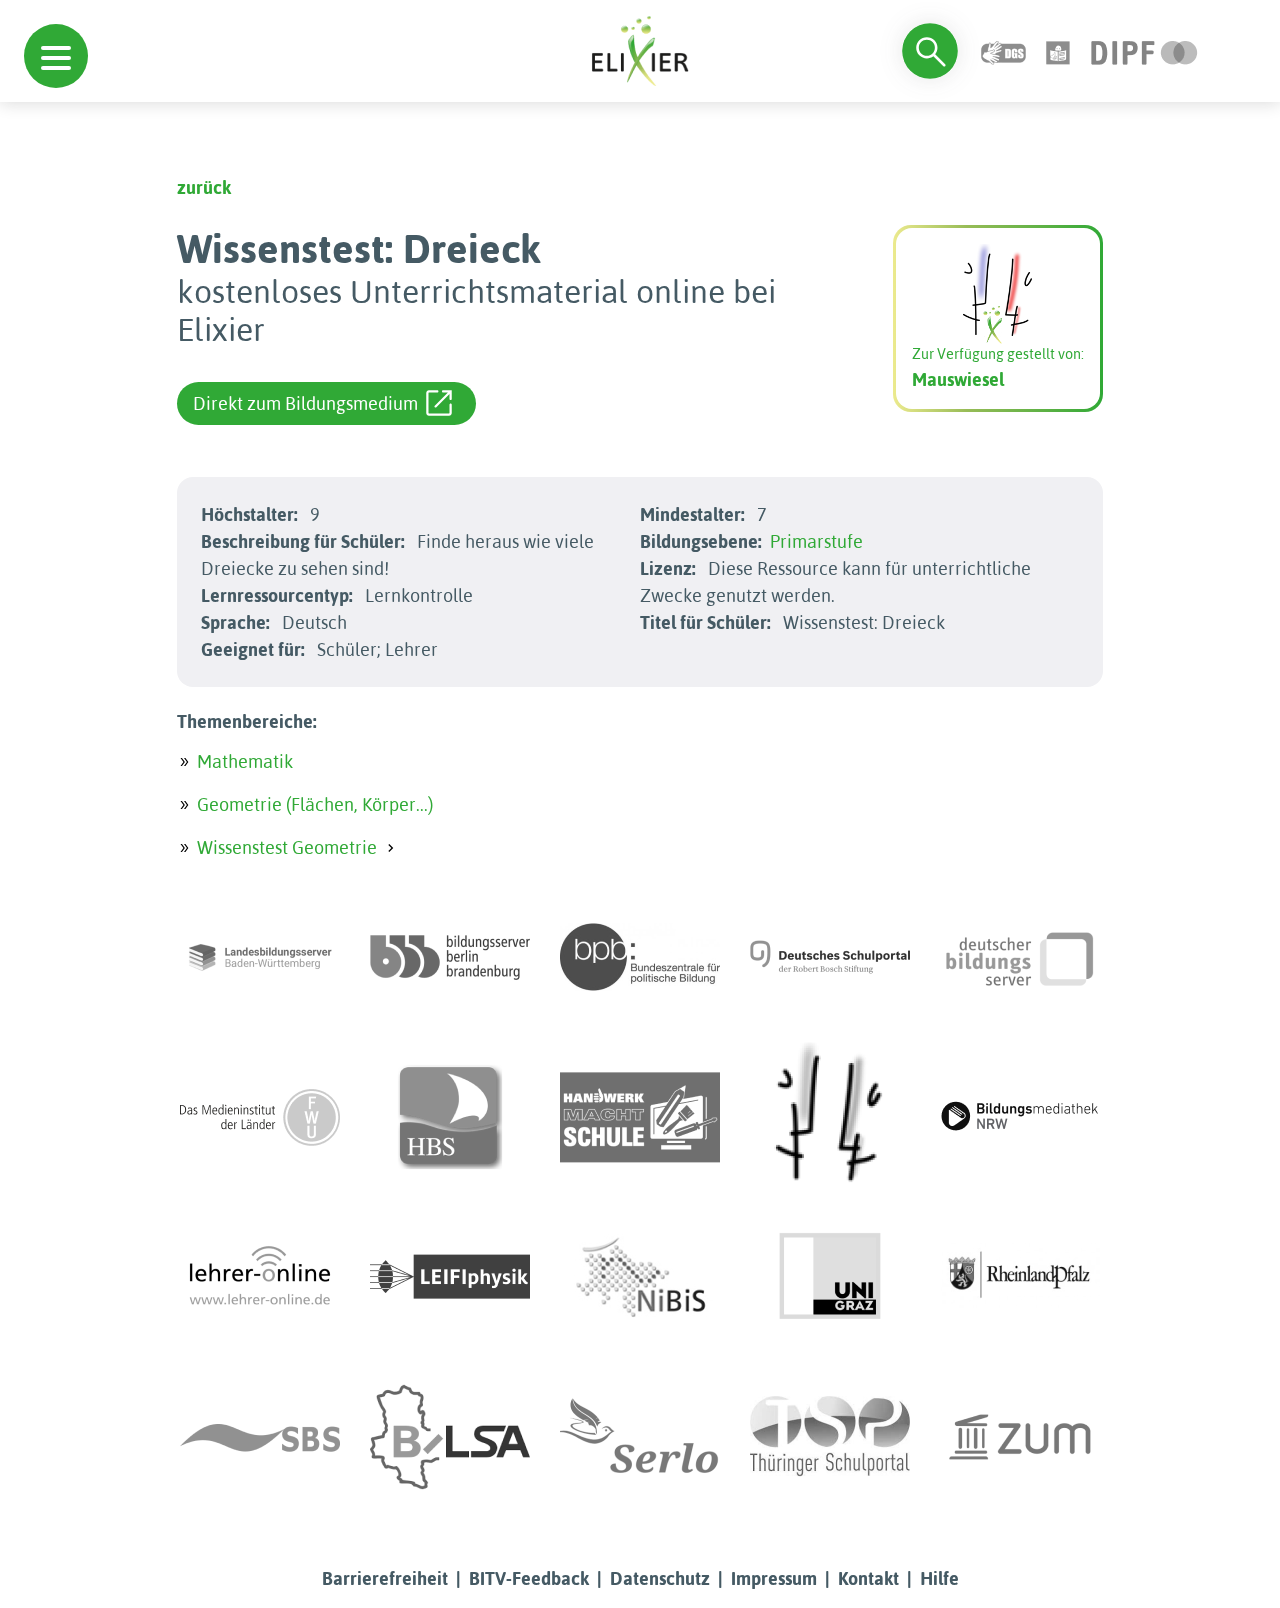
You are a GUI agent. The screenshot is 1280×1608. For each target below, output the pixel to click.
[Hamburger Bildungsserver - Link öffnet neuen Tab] (450, 1117)
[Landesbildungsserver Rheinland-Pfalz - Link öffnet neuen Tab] (1020, 1277)
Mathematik (245, 761)
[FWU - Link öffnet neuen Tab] (260, 1117)
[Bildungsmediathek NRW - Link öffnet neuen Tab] (1020, 1117)
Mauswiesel (958, 379)
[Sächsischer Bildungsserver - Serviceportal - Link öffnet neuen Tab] (260, 1437)
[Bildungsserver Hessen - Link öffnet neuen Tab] (830, 1117)
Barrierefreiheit (385, 1578)
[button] (56, 56)
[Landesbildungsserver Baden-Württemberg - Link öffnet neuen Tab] (260, 957)
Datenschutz (660, 1578)
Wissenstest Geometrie (287, 847)
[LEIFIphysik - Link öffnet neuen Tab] (450, 1277)
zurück (204, 187)
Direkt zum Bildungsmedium (305, 403)
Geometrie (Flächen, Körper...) (315, 804)
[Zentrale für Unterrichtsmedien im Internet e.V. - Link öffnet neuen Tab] (1020, 1437)
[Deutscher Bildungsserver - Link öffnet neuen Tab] (1020, 957)
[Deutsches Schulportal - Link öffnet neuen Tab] (830, 957)
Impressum (774, 1578)
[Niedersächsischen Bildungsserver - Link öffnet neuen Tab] (640, 1277)
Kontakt (868, 1578)
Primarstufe (816, 541)
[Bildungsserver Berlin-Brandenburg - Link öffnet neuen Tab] (450, 957)
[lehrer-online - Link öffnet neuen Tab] (260, 1277)
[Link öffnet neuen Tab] (1144, 50)
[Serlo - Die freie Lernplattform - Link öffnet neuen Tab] (640, 1437)
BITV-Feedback (529, 1578)
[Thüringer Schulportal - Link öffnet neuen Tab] (830, 1437)
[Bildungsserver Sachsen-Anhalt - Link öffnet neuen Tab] (450, 1437)
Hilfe (939, 1578)
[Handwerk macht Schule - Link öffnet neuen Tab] (640, 1117)
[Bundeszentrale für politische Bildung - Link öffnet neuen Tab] (640, 957)
